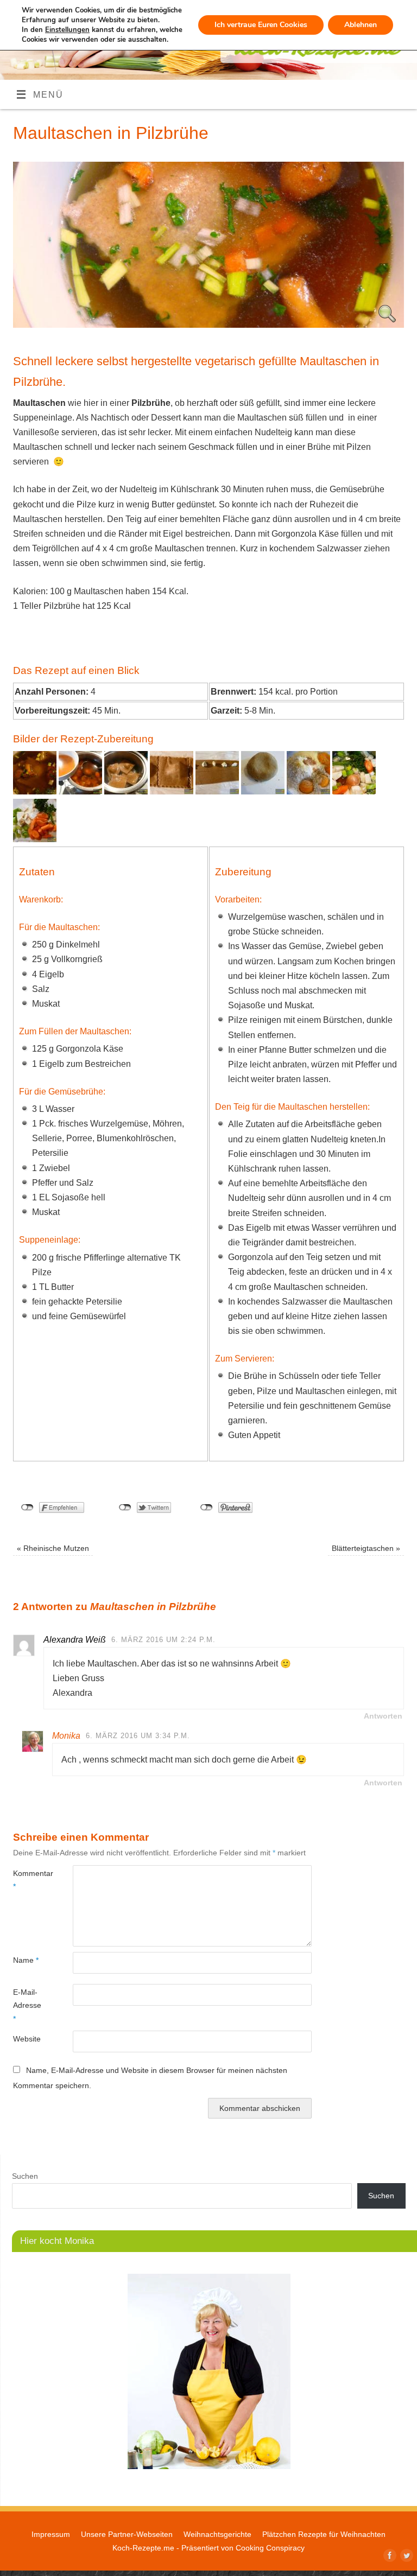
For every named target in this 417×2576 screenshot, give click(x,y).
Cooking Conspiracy (270, 2548)
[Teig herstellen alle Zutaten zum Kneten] (308, 791)
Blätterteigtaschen (366, 1548)
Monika (66, 1736)
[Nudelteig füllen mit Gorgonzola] (217, 791)
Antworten (383, 1716)
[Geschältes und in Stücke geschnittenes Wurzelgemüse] (35, 839)
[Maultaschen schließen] (172, 791)
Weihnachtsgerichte (217, 2534)
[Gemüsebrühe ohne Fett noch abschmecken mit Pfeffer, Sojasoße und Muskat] (80, 791)
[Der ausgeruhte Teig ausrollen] (263, 791)
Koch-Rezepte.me (143, 2548)
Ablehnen (361, 25)
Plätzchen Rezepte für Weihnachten (324, 2534)
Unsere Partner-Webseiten (127, 2534)
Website (27, 2039)
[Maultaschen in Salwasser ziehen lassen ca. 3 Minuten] (126, 791)
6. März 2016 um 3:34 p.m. (138, 1736)
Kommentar (28, 1880)
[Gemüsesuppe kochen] (354, 791)
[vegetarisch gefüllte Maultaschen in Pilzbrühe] (35, 791)
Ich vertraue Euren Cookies (261, 25)
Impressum (51, 2534)
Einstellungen (67, 30)
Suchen (25, 2176)
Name (26, 1960)
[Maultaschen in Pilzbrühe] (208, 325)
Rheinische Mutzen (53, 1548)
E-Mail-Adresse (27, 2005)
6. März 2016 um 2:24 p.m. (163, 1640)
